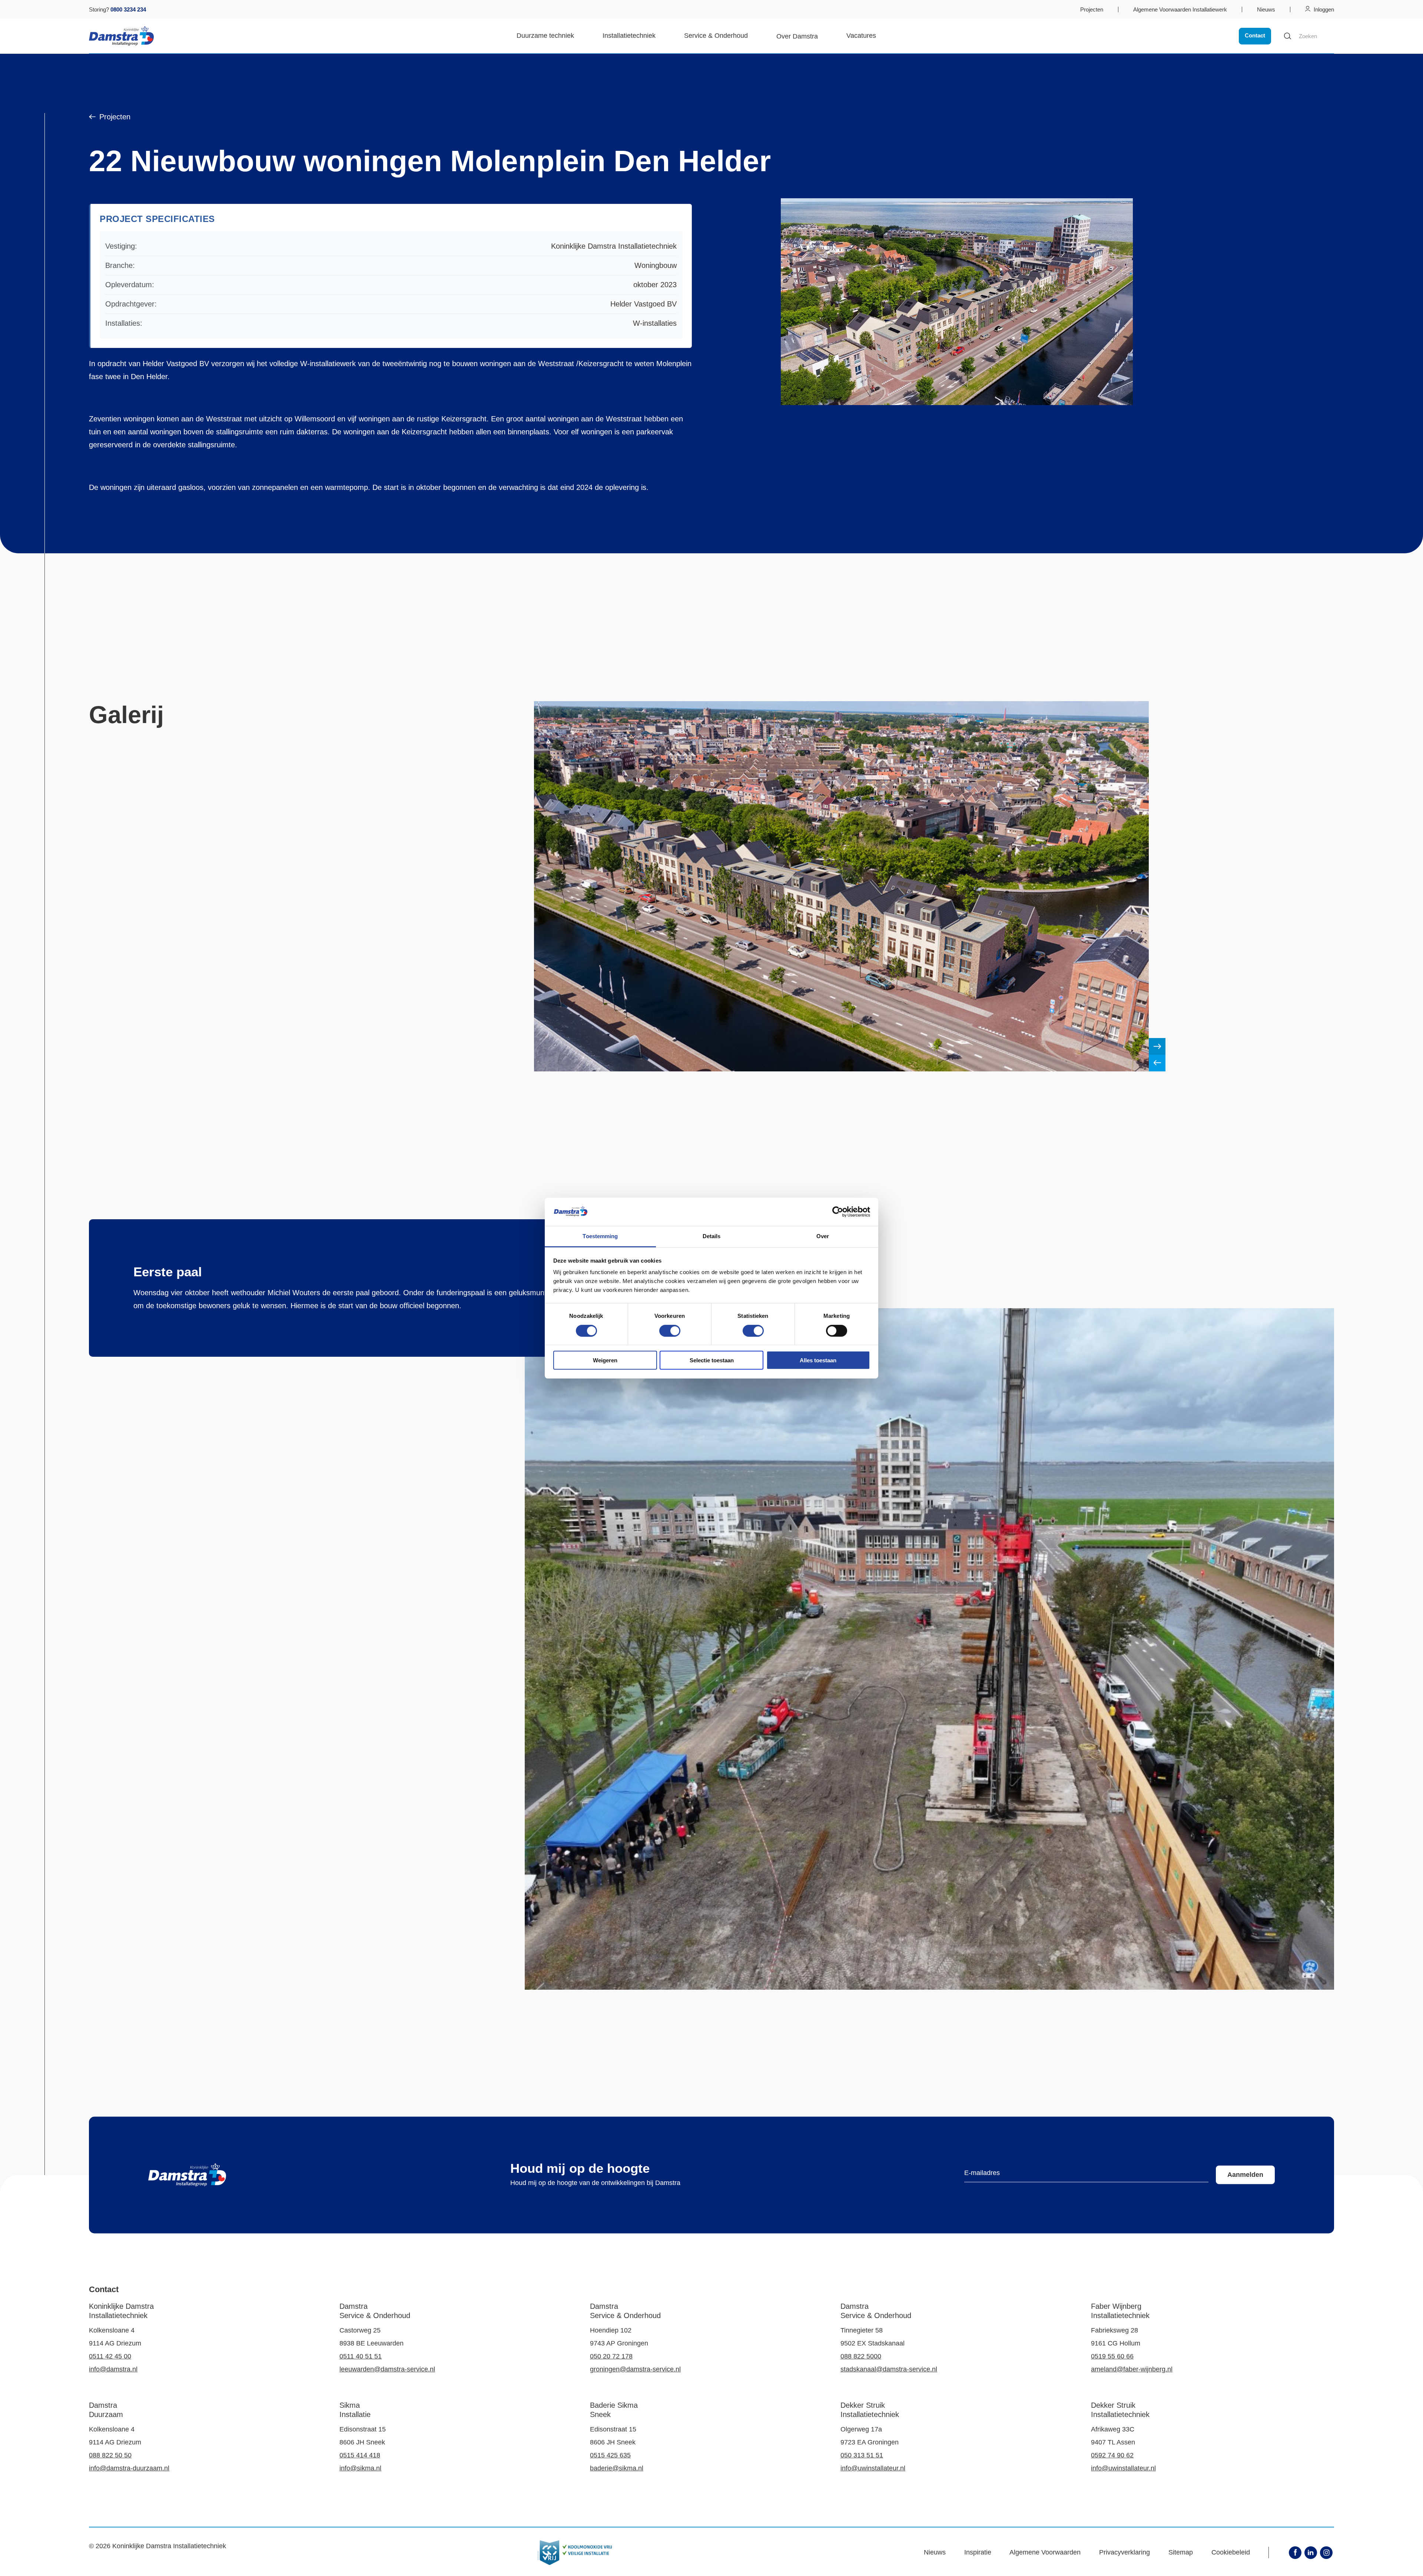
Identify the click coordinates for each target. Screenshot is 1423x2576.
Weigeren (605, 1360)
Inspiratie (978, 2552)
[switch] (670, 1330)
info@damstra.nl (113, 2369)
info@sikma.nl (360, 2468)
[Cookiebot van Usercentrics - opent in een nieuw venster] (838, 1212)
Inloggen (1324, 9)
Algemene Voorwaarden (1045, 2552)
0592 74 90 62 (1112, 2455)
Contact (1255, 35)
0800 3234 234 (128, 9)
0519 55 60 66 (1112, 2356)
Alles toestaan (818, 1360)
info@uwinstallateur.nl (873, 2468)
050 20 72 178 (611, 2356)
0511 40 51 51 (361, 2356)
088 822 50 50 (110, 2455)
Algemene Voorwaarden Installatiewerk (1180, 9)
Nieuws (1266, 9)
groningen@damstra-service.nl (635, 2369)
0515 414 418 (360, 2455)
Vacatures (861, 36)
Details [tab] (712, 1236)
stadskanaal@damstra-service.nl (889, 2369)
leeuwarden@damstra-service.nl (387, 2369)
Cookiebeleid (1231, 2552)
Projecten (1092, 9)
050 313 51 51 (862, 2455)
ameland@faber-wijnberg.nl (1132, 2369)
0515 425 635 (610, 2455)
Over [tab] (823, 1236)
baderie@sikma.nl (617, 2468)
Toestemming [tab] (600, 1236)
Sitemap (1181, 2552)
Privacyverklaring (1125, 2552)
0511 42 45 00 (110, 2356)
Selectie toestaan (712, 1360)
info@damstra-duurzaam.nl (129, 2468)
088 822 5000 (861, 2356)
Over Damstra (797, 36)
